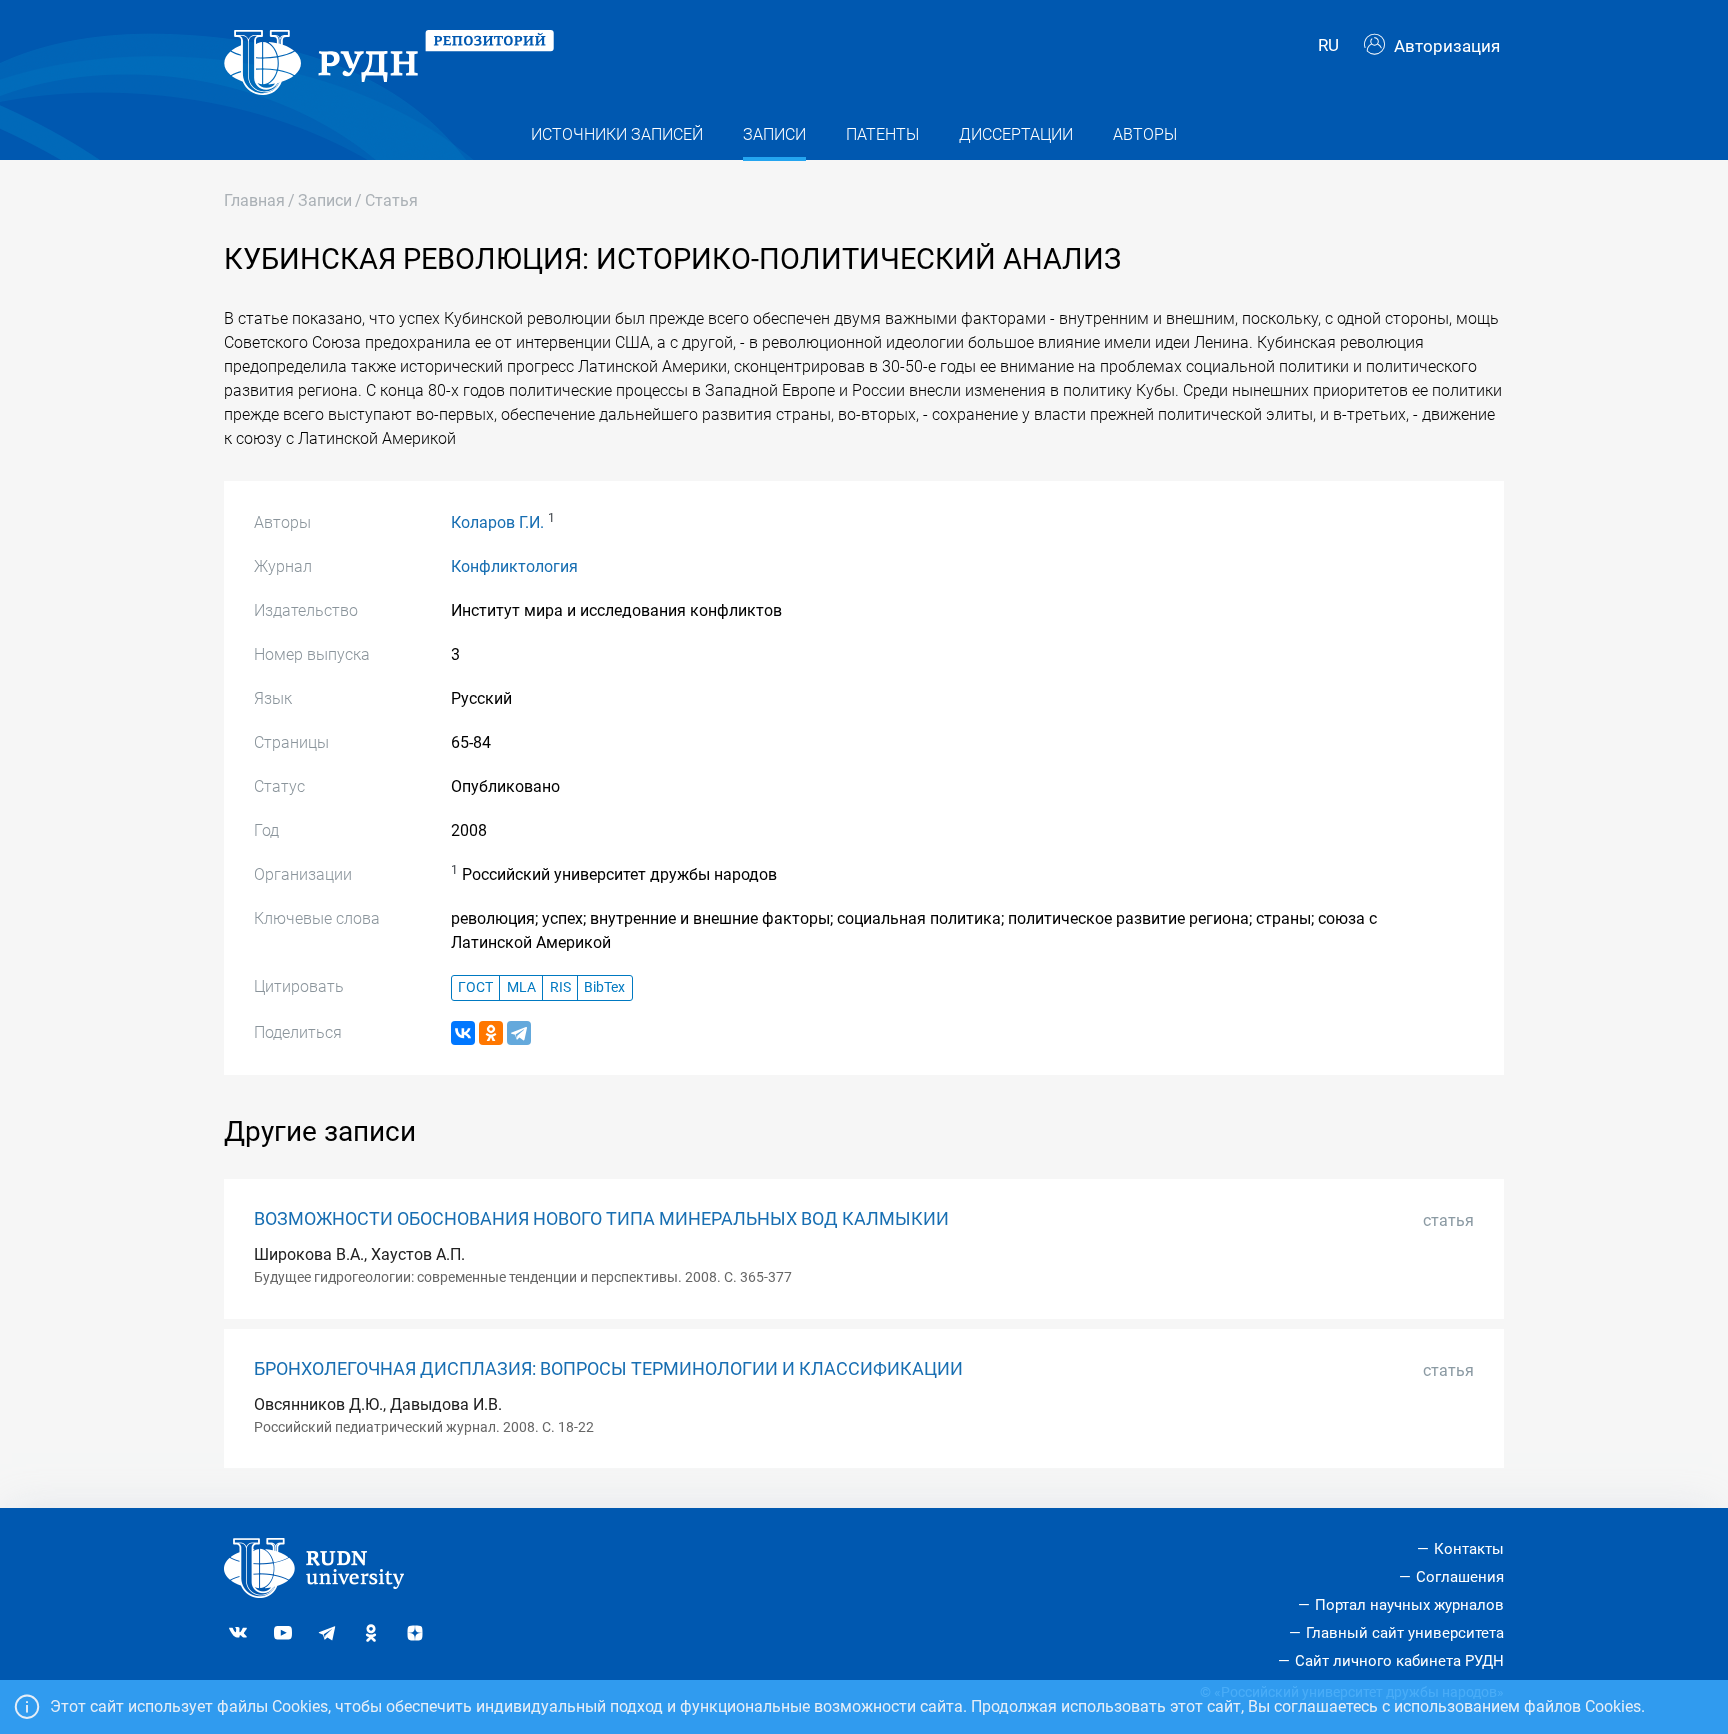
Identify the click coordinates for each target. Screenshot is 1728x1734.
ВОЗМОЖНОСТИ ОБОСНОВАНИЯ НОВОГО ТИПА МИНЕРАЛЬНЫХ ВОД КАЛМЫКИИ (601, 1219)
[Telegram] (519, 1033)
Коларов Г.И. (497, 522)
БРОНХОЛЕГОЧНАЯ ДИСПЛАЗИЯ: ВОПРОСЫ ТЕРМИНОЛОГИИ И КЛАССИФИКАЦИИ (608, 1369)
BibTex (604, 987)
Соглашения (1460, 1577)
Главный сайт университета (1405, 1633)
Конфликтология (514, 566)
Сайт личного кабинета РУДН (1399, 1661)
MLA (521, 987)
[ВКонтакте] (463, 1033)
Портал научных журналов (1409, 1605)
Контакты (1469, 1549)
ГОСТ (475, 987)
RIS (560, 987)
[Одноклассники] (491, 1033)
